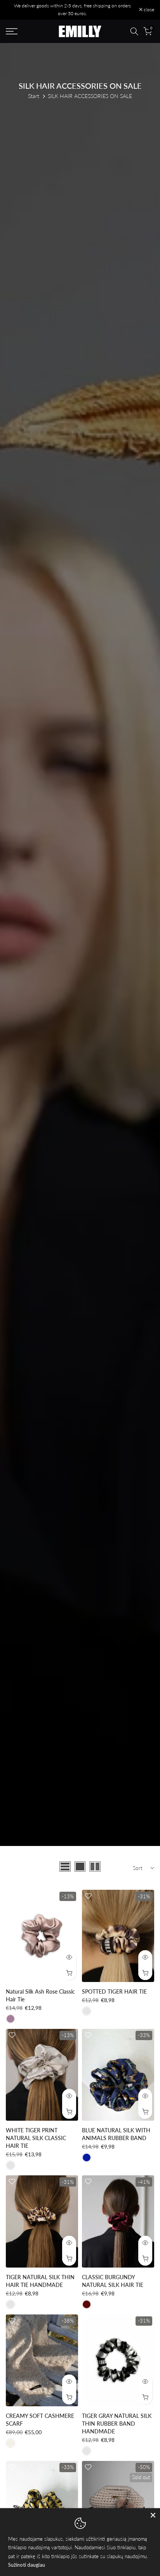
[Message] (72, 10)
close (148, 10)
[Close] (153, 2515)
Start (34, 96)
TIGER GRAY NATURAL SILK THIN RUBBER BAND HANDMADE (117, 2424)
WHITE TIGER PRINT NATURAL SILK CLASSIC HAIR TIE (36, 2138)
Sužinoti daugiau (27, 2565)
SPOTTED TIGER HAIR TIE (114, 1991)
